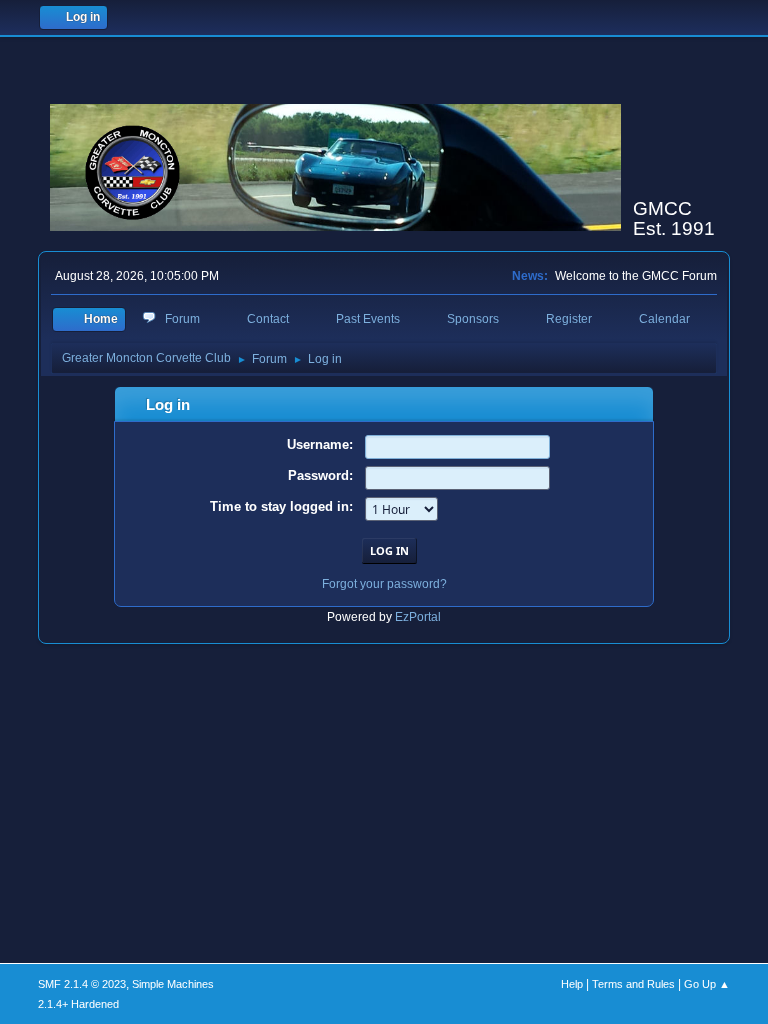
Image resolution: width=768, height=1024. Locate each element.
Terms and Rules (633, 984)
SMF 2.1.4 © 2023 (82, 984)
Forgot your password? (384, 584)
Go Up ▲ (707, 984)
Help (572, 984)
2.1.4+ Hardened (78, 1004)
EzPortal (418, 617)
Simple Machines (173, 984)
